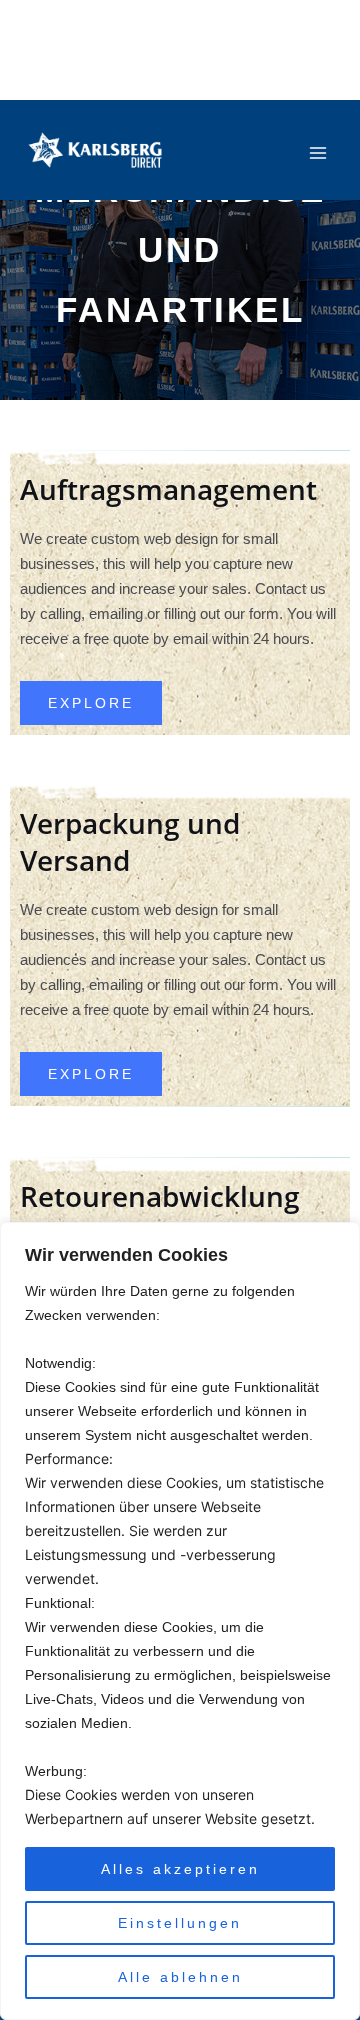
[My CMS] (95, 150)
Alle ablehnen (180, 1977)
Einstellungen (180, 1923)
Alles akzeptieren (180, 1869)
